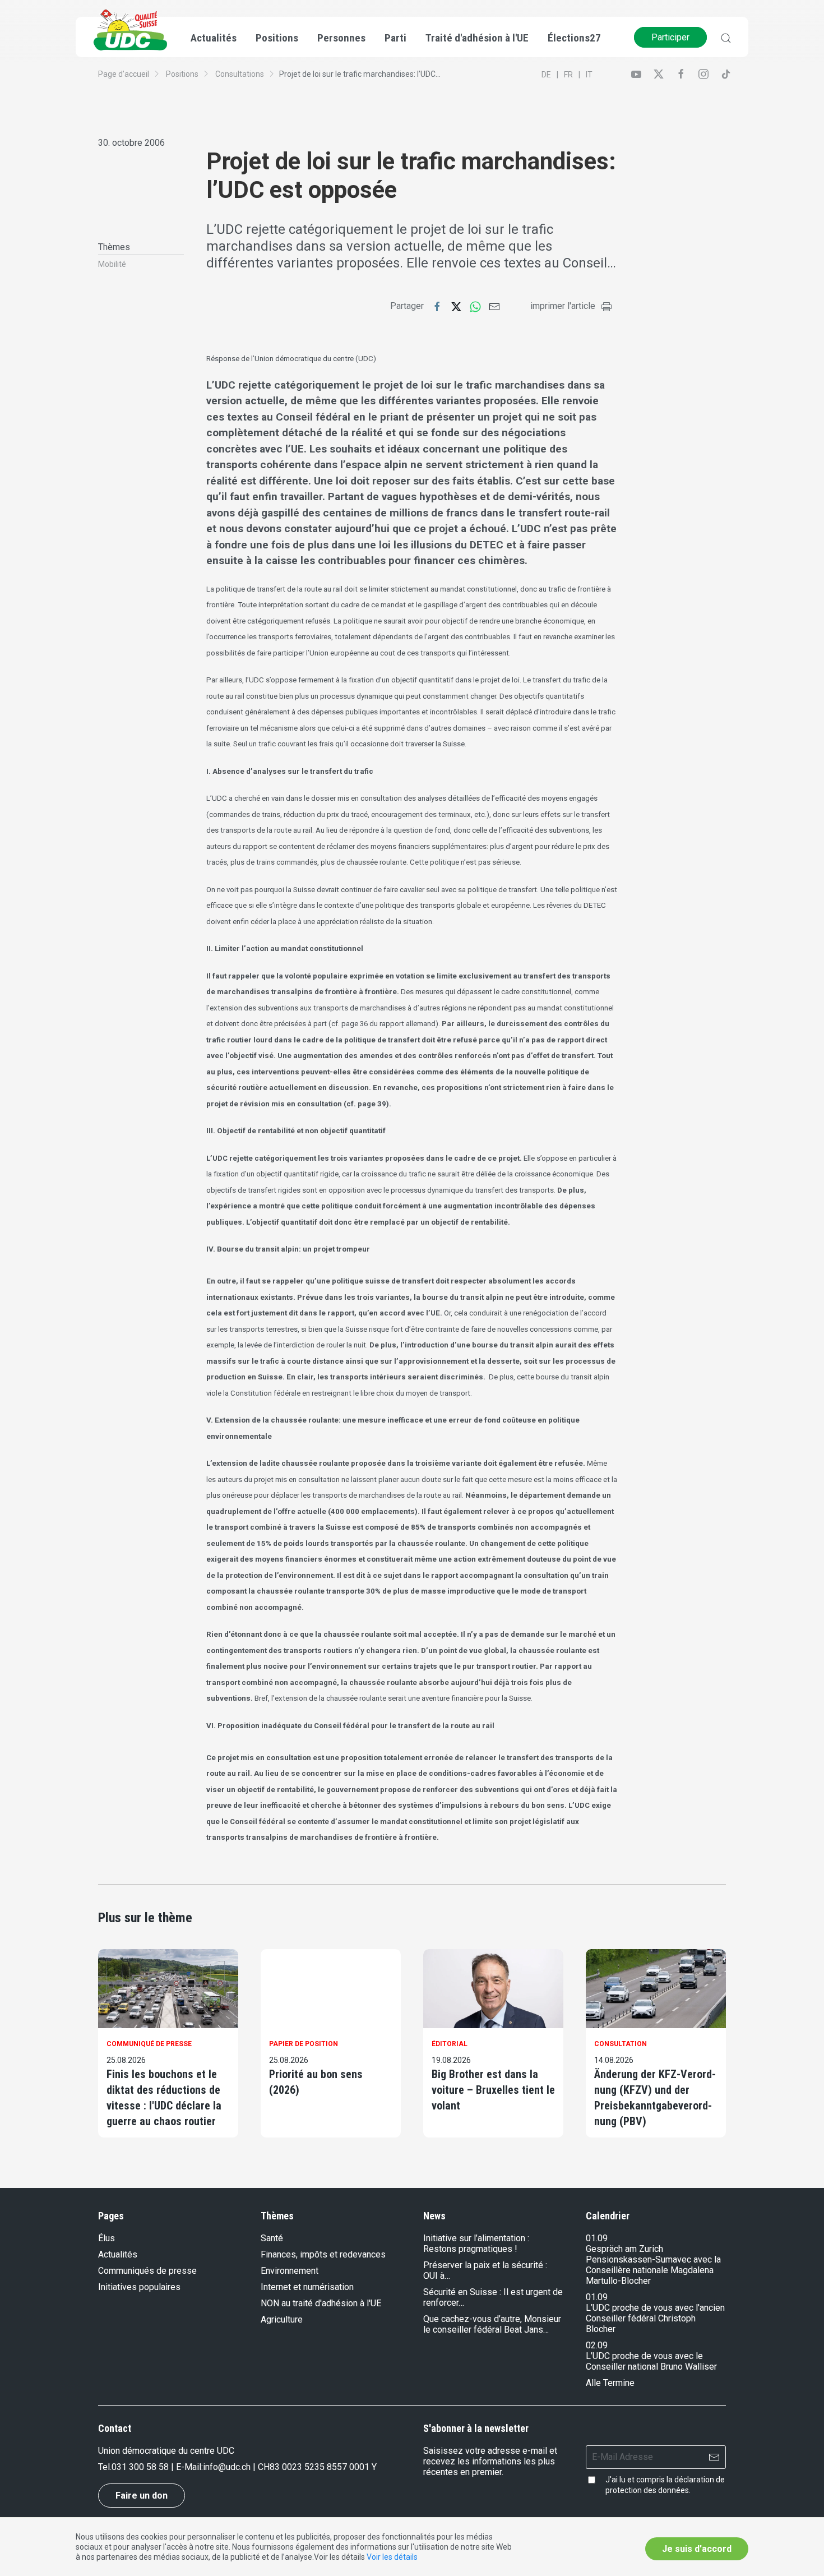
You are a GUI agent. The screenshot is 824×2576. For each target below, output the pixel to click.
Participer (670, 37)
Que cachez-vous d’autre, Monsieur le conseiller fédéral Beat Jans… (492, 2324)
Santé (272, 2238)
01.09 (597, 2238)
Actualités (118, 2254)
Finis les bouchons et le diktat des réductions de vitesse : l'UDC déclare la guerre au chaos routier (164, 2098)
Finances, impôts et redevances (323, 2254)
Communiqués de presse (147, 2271)
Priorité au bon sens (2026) (316, 2082)
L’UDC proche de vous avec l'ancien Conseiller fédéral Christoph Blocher (655, 2318)
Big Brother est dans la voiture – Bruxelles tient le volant (493, 2090)
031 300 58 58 (140, 2467)
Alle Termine (610, 2383)
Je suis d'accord (697, 2549)
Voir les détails (392, 2557)
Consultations (240, 74)
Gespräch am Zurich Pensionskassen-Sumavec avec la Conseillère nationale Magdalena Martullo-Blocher (653, 2265)
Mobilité (112, 264)
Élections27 (574, 38)
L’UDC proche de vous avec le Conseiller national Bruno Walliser (651, 2361)
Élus (107, 2238)
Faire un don (142, 2496)
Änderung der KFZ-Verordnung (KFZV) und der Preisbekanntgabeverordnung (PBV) (655, 2098)
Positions (182, 74)
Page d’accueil (124, 74)
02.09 (597, 2345)
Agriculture (282, 2319)
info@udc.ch (227, 2467)
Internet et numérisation (307, 2287)
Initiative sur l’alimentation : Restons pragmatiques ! (476, 2243)
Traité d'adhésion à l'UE (477, 38)
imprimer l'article (563, 306)
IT (589, 75)
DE (546, 75)
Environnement (290, 2271)
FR (568, 75)
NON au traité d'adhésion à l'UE (321, 2303)
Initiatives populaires (139, 2287)
